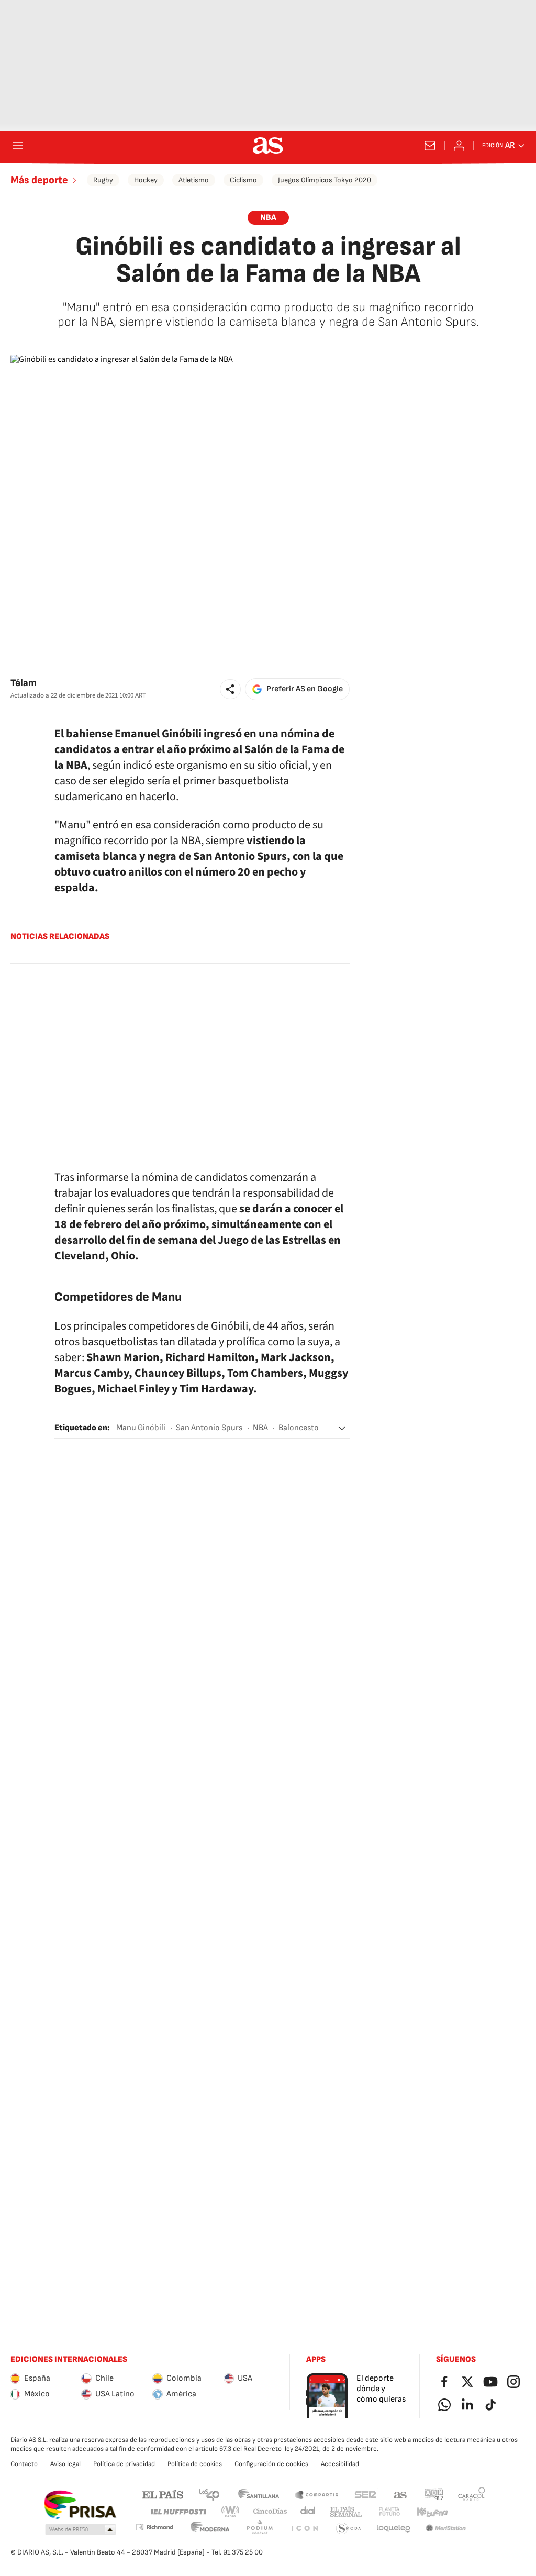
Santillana (258, 2494)
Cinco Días (270, 2512)
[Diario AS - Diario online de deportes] (268, 146)
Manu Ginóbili (141, 1428)
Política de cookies (195, 2464)
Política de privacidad (124, 2464)
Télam (24, 683)
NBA (260, 1428)
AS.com (400, 2494)
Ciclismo (243, 180)
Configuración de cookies (271, 2464)
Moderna (210, 2529)
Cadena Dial (309, 2512)
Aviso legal (65, 2464)
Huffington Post (178, 2512)
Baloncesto (299, 1428)
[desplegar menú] (18, 146)
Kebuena (432, 2512)
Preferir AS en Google (305, 689)
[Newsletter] (430, 146)
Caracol (472, 2494)
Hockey (146, 180)
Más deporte (39, 180)
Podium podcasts (260, 2529)
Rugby (103, 180)
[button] (230, 689)
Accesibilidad (340, 2464)
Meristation (446, 2529)
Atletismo (194, 180)
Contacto (24, 2464)
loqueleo (394, 2529)
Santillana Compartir (317, 2494)
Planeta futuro (389, 2512)
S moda (349, 2529)
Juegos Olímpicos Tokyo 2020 (325, 180)
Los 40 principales (209, 2494)
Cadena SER (365, 2494)
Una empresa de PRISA (80, 2505)
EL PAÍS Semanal (346, 2512)
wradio (231, 2512)
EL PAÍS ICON (304, 2529)
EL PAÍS (163, 2494)
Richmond (154, 2527)
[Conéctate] (459, 146)
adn (434, 2494)
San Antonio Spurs (209, 1428)
